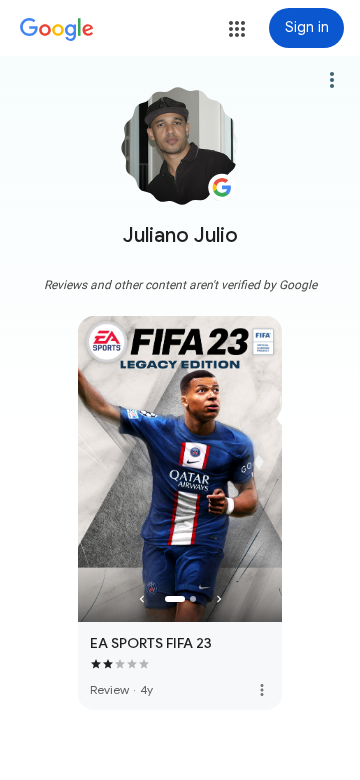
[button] (237, 29)
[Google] (57, 30)
